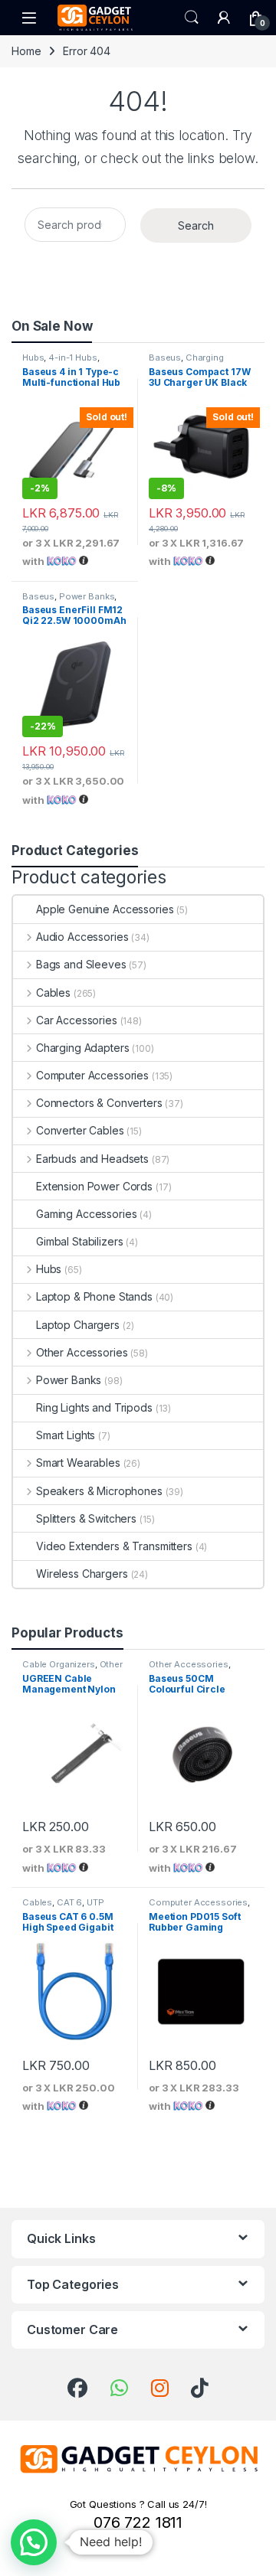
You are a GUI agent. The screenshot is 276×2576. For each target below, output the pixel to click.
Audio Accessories (82, 937)
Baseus (165, 358)
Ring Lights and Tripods (94, 1407)
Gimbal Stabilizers (79, 1241)
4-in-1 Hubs (72, 358)
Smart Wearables (78, 1463)
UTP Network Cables (63, 1907)
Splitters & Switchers (86, 1518)
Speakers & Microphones (99, 1491)
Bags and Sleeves (81, 964)
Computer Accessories (92, 1075)
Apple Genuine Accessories (105, 909)
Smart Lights (66, 1435)
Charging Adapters (186, 362)
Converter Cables (80, 1130)
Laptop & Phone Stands (94, 1296)
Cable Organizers (59, 1664)
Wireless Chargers (82, 1574)
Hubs (33, 358)
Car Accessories (77, 1020)
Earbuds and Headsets (92, 1159)
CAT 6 (69, 1902)
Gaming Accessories (86, 1214)
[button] (34, 2542)
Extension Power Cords (94, 1186)
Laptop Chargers (78, 1325)
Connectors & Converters (99, 1103)
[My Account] (224, 18)
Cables (53, 993)
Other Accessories (82, 1352)
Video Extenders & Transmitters (114, 1546)
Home (26, 51)
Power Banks (87, 596)
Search (192, 18)
